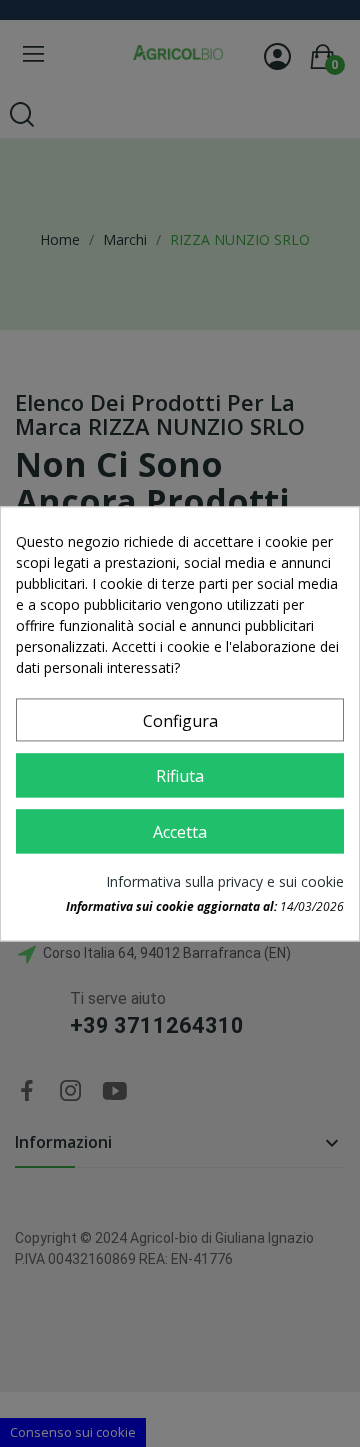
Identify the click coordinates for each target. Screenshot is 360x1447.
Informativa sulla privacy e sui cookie (225, 881)
